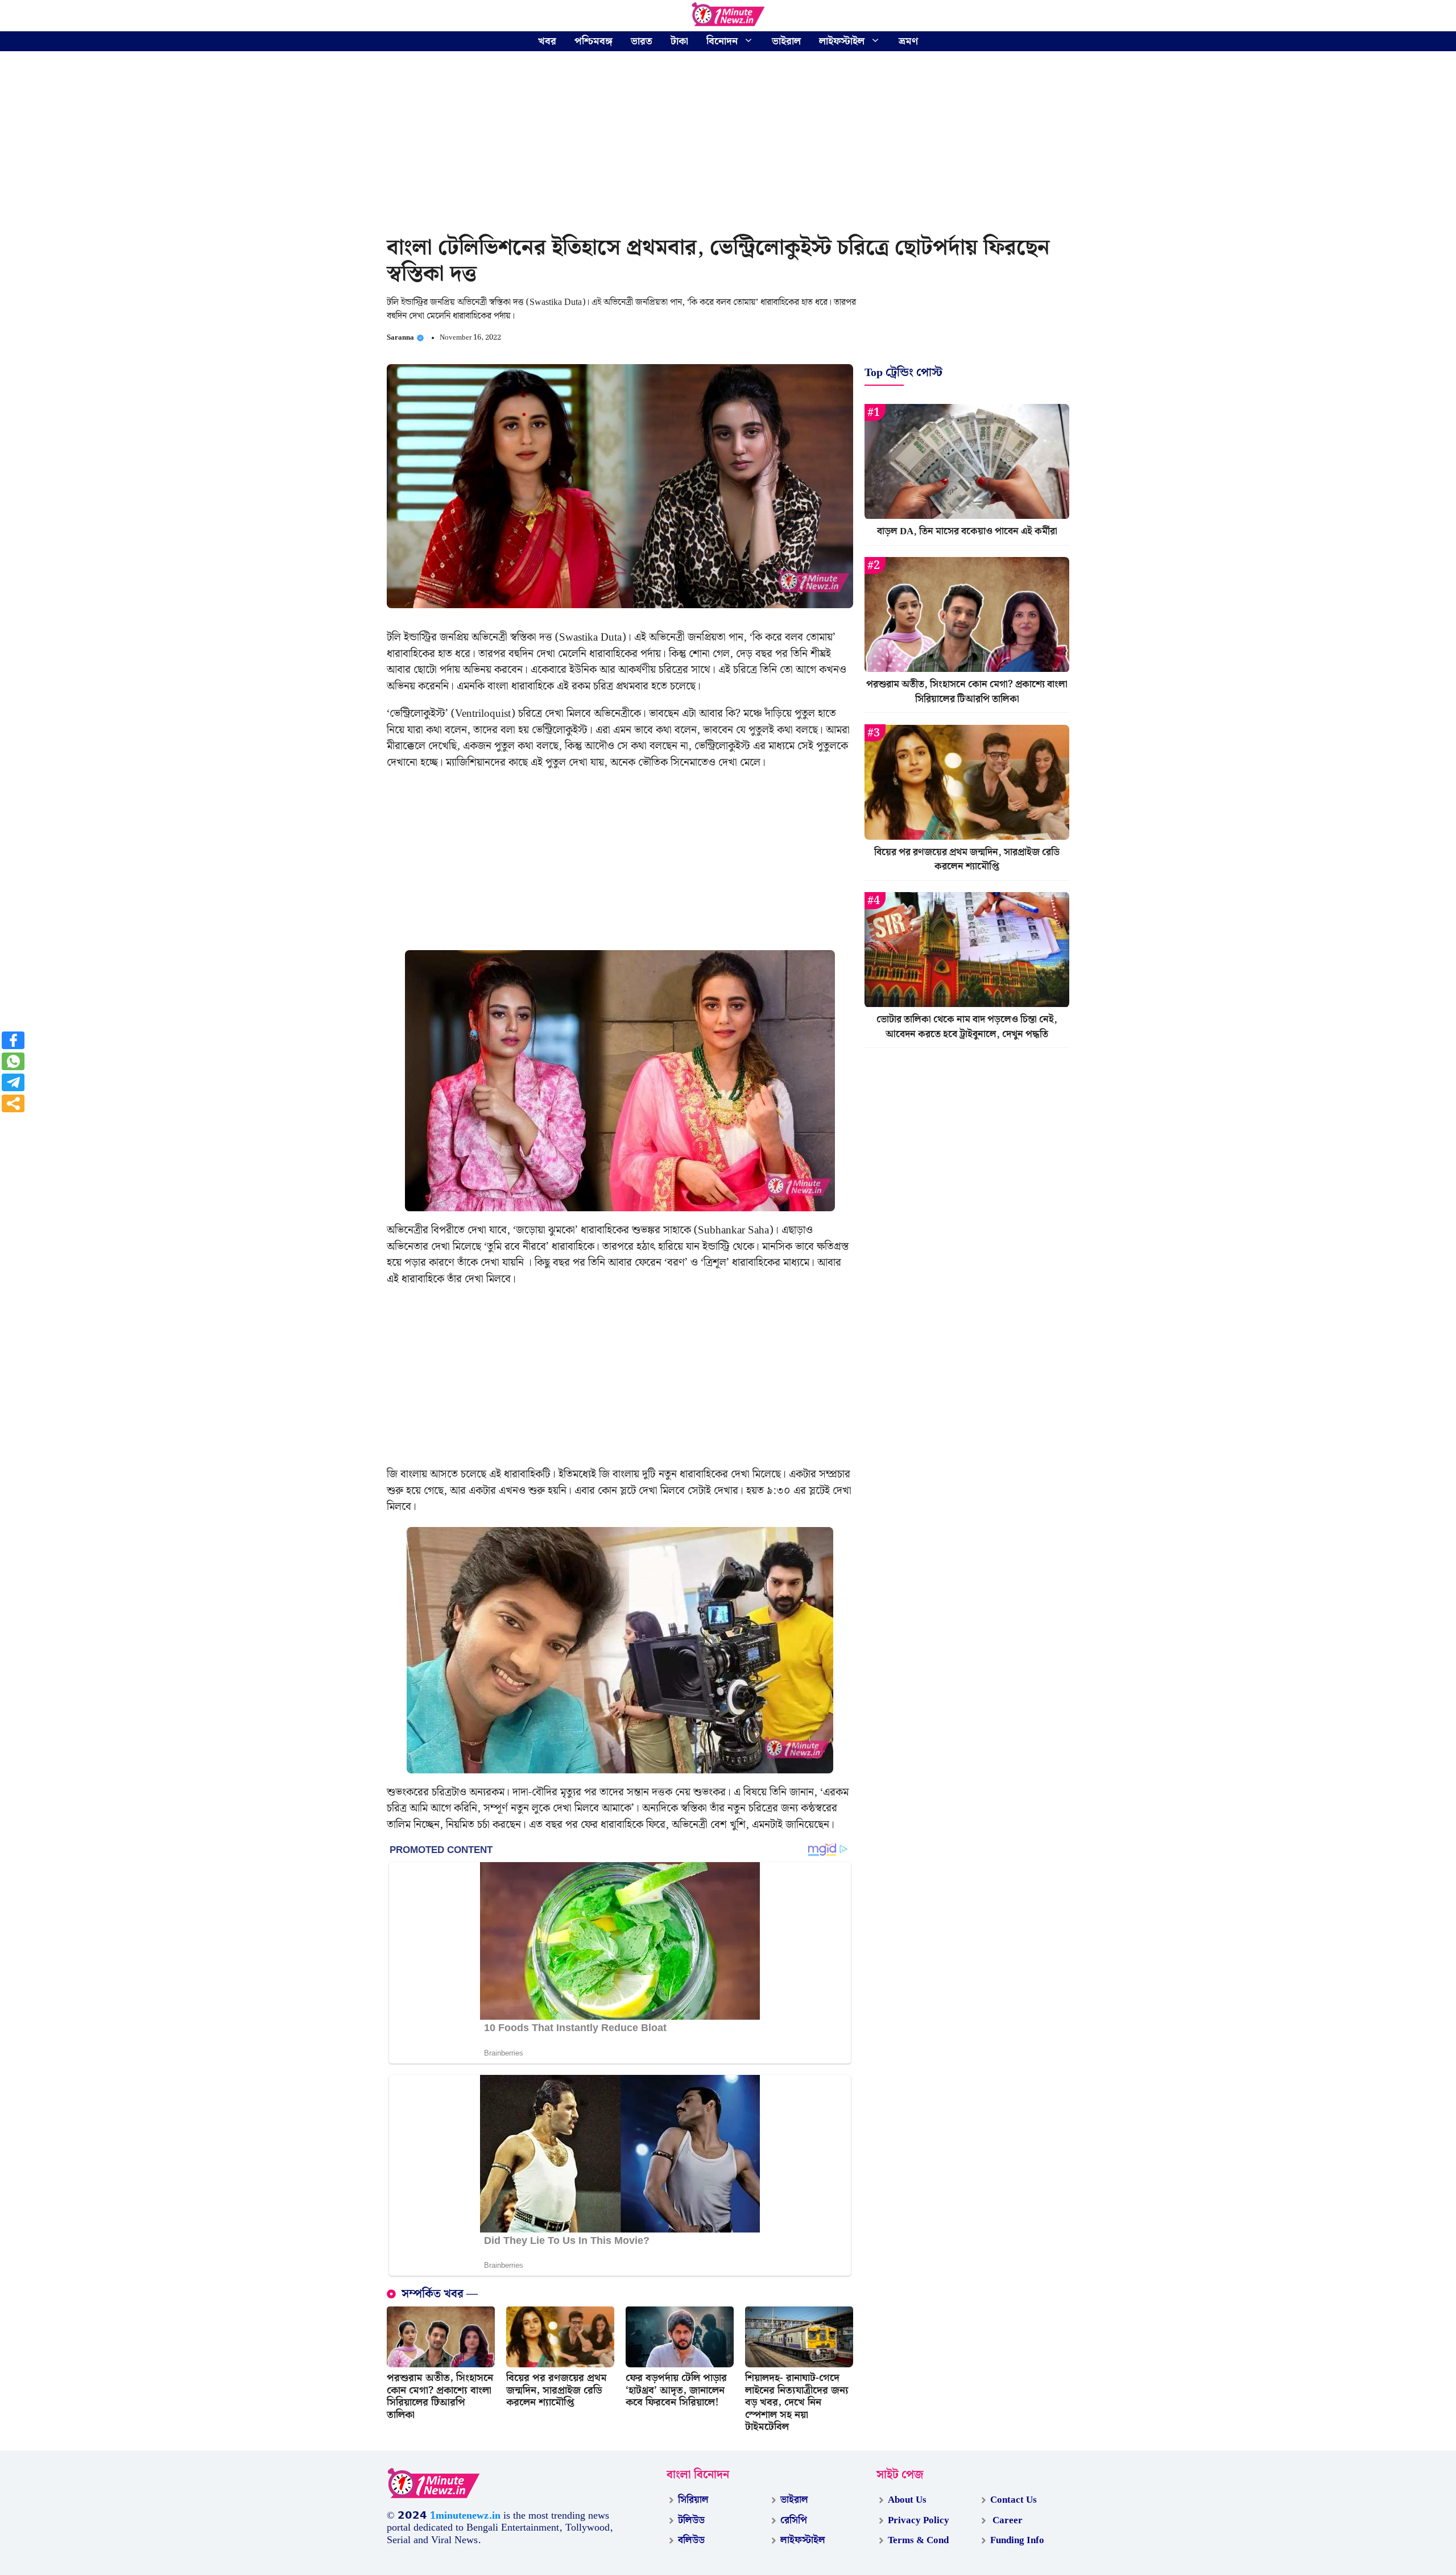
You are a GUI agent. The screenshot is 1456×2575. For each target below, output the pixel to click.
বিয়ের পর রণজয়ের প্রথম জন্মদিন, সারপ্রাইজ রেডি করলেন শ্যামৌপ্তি (557, 2390)
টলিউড (691, 2520)
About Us (907, 2500)
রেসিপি (794, 2520)
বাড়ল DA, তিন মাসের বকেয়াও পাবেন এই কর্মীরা (967, 532)
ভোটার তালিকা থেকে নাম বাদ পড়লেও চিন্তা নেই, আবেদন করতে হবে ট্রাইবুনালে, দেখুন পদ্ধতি (967, 1027)
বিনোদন (722, 41)
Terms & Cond (918, 2540)
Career (1006, 2520)
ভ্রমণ (908, 41)
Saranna (400, 338)
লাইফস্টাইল (842, 41)
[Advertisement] (728, 145)
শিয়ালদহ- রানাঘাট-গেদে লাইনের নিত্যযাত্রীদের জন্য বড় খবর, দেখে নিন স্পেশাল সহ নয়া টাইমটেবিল (797, 2402)
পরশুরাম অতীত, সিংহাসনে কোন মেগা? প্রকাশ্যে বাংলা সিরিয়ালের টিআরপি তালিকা (440, 2396)
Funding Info (1017, 2540)
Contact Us (1014, 2500)
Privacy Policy (919, 2520)
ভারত (642, 41)
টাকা (679, 41)
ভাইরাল (786, 41)
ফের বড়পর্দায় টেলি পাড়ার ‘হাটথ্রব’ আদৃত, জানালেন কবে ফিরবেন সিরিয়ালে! (676, 2390)
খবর (547, 41)
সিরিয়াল (693, 2500)
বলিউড (691, 2540)
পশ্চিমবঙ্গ (593, 41)
